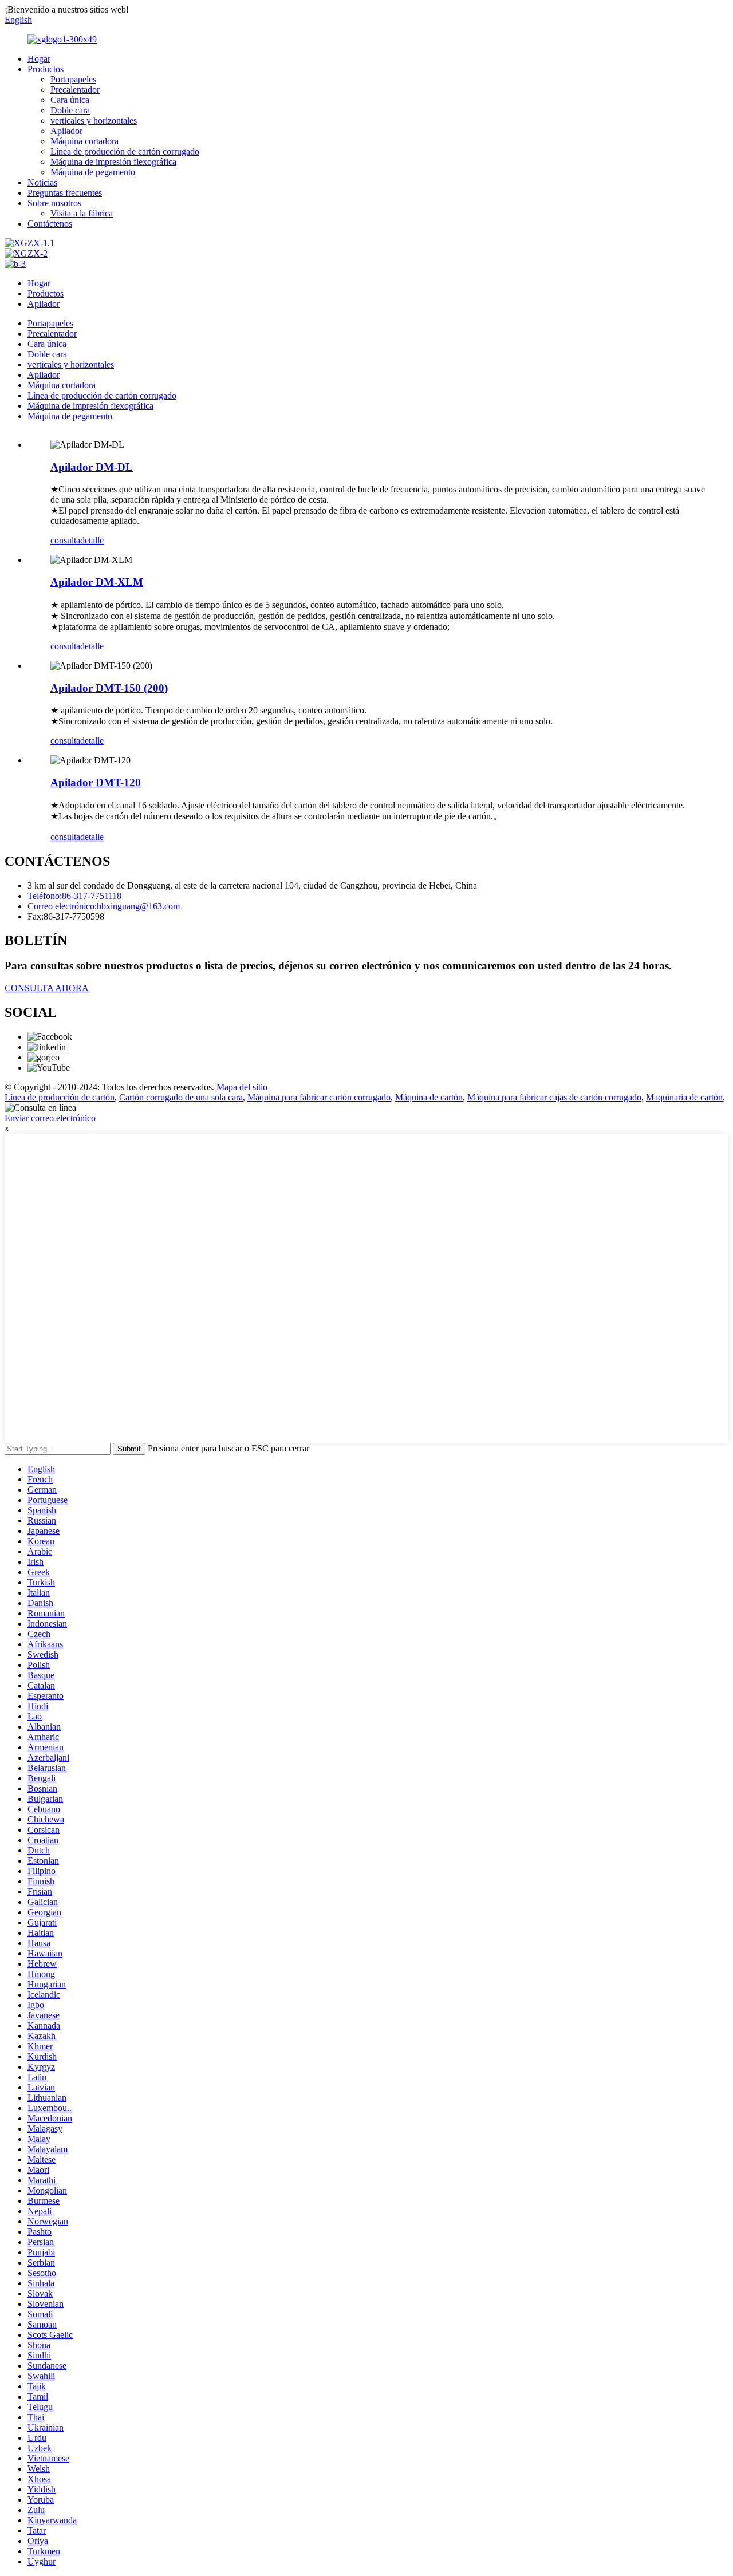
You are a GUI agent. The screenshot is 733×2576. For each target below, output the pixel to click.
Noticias (42, 182)
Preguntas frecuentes (65, 193)
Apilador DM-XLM (97, 582)
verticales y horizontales (94, 121)
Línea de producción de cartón (60, 1097)
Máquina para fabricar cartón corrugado (319, 1097)
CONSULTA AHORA (47, 988)
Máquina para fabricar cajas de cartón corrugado (554, 1097)
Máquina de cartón (429, 1097)
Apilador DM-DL (92, 467)
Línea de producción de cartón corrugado (125, 151)
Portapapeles (73, 79)
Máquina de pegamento (93, 172)
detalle (92, 540)
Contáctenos (50, 224)
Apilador (66, 131)
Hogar (39, 59)
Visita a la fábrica (82, 213)
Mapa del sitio (242, 1087)
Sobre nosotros (54, 203)
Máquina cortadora (84, 141)
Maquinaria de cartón (684, 1097)
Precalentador (75, 90)
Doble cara (70, 110)
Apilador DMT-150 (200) (109, 688)
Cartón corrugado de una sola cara (181, 1097)
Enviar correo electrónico (50, 1118)
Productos (46, 69)
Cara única (70, 100)
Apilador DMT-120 (96, 782)
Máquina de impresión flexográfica (113, 162)
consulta (65, 540)
